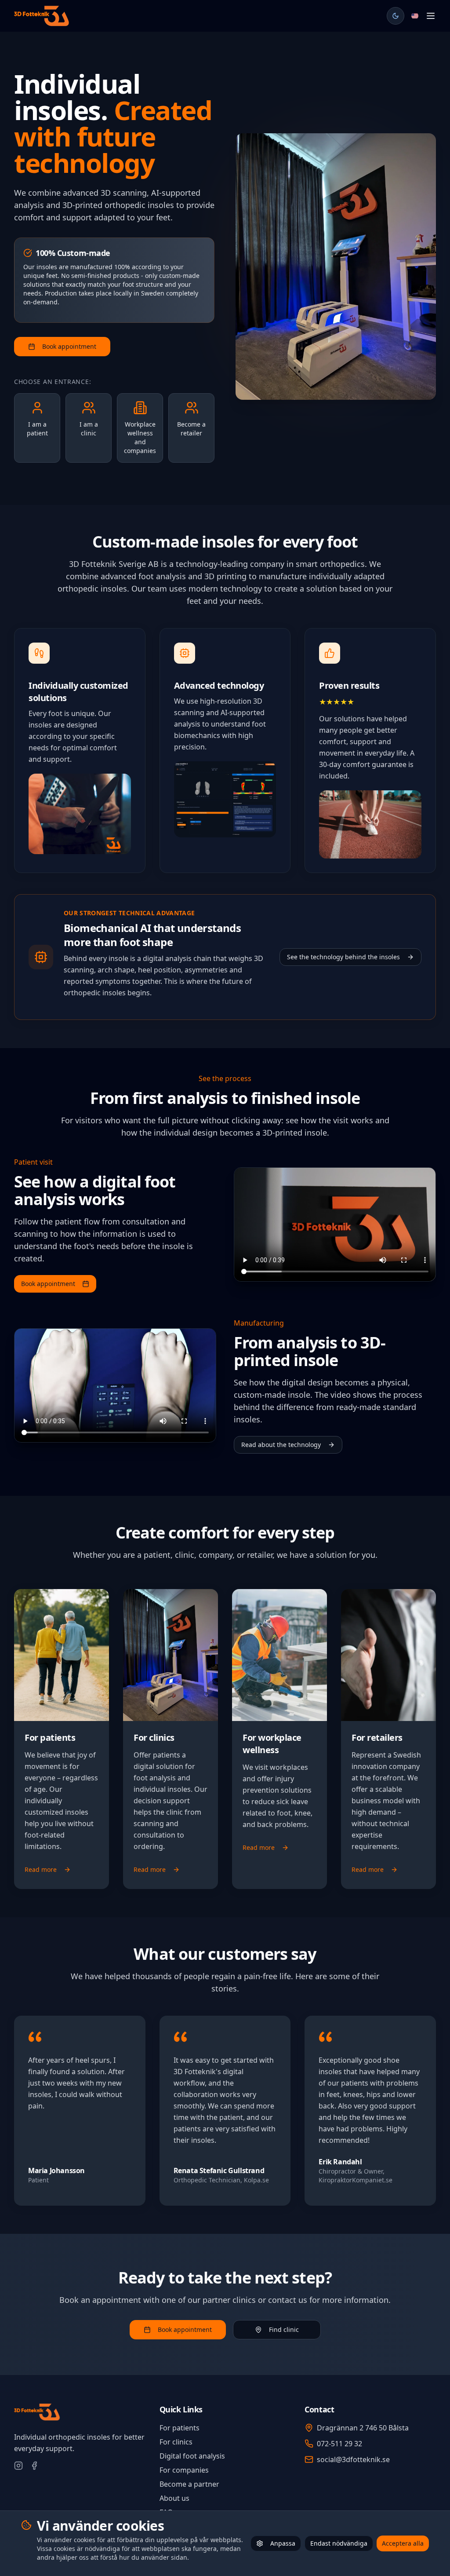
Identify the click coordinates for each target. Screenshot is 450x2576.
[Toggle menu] (431, 16)
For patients (180, 2428)
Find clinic (284, 2329)
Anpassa (283, 2543)
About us (174, 2498)
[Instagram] (18, 2466)
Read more (41, 1869)
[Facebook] (34, 2466)
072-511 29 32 (339, 2444)
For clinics (176, 2442)
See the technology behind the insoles (343, 957)
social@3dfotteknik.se (353, 2459)
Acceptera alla (403, 2543)
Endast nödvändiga (339, 2543)
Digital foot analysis (192, 2456)
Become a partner (189, 2484)
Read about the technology (281, 1445)
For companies (184, 2470)
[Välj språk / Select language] (415, 16)
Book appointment (69, 346)
